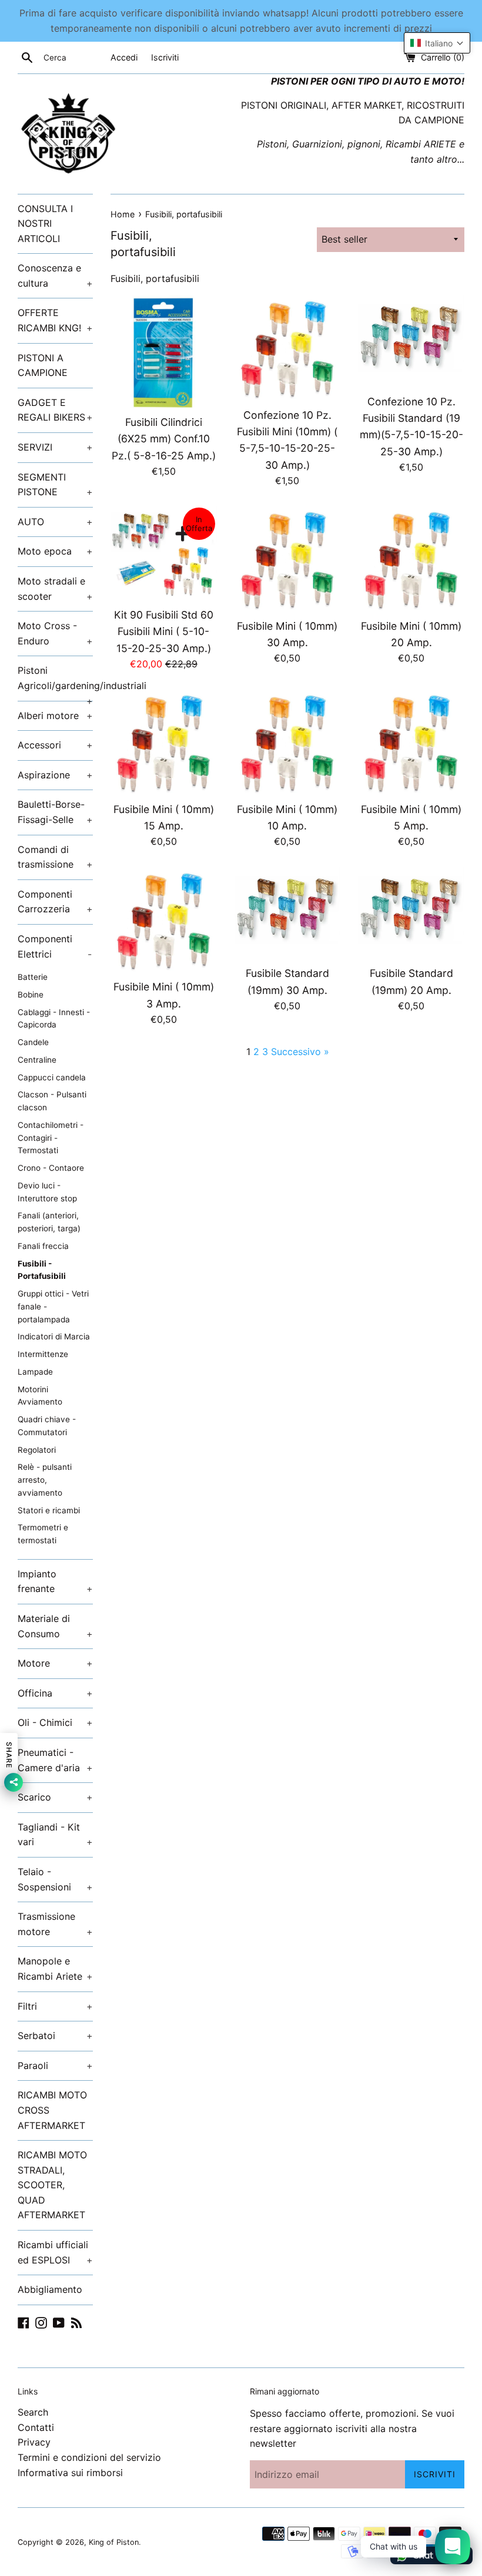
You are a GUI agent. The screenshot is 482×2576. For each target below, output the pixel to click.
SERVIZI (55, 447)
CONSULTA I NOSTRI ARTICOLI (45, 224)
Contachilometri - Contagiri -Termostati (51, 1138)
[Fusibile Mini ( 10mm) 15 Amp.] (164, 742)
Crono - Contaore (51, 1168)
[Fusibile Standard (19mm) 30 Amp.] (288, 913)
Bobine (31, 995)
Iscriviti (165, 57)
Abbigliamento (50, 2289)
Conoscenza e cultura (55, 276)
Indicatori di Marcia (54, 1336)
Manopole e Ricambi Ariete (55, 1969)
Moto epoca (55, 551)
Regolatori (37, 1450)
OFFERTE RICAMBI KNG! (55, 320)
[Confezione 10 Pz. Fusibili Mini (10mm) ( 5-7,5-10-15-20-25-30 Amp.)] (288, 348)
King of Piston (114, 2542)
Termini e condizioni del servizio (89, 2457)
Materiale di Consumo (55, 1626)
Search (33, 2412)
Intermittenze (43, 1354)
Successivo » (300, 1052)
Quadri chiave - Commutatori (47, 1426)
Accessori (55, 745)
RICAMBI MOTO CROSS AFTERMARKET (52, 2110)
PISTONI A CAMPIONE (43, 365)
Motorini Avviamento (40, 1396)
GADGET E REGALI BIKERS (55, 410)
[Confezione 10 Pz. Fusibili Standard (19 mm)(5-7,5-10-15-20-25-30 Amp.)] (411, 341)
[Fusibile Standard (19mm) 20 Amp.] (411, 913)
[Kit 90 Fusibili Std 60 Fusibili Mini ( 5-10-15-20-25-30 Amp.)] (164, 553)
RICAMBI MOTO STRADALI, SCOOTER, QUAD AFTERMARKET (52, 2185)
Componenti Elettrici (55, 946)
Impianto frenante (55, 1581)
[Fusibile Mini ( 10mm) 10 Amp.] (288, 742)
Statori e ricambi (49, 1510)
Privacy (34, 2442)
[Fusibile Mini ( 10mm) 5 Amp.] (411, 742)
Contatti (36, 2427)
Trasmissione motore (55, 1924)
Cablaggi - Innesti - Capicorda (54, 1019)
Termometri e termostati (43, 1534)
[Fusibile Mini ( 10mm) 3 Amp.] (164, 920)
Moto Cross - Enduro (55, 633)
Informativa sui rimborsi (70, 2473)
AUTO (55, 522)
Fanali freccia (43, 1246)
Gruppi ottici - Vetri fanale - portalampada (53, 1307)
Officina (55, 1693)
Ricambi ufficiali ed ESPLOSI (55, 2252)
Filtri (55, 2006)
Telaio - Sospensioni (55, 1879)
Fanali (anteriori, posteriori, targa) (49, 1222)
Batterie (33, 977)
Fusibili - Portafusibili (42, 1270)
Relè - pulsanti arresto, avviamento (45, 1480)
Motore (55, 1663)
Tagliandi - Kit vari (55, 1835)
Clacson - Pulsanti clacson (52, 1101)
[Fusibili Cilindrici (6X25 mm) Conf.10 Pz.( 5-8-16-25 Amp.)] (164, 352)
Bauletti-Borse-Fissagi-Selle (55, 812)
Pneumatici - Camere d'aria (55, 1760)
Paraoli (55, 2065)
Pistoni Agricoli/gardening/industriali (55, 682)
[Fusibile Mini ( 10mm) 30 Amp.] (288, 559)
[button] (437, 43)
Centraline (37, 1060)
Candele (33, 1042)
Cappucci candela (52, 1077)
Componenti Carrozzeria (55, 902)
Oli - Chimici (55, 1722)
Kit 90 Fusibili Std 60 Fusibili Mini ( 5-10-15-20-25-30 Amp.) (164, 631)
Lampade (35, 1372)
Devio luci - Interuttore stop (47, 1192)
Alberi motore (55, 716)
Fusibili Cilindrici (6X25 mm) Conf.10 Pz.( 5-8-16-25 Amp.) (164, 439)
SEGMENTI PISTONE (55, 485)
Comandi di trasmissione (55, 857)
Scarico (55, 1797)
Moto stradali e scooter (55, 589)
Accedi (124, 57)
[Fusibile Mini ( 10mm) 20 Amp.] (411, 559)
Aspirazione (55, 775)
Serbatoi (55, 2036)
